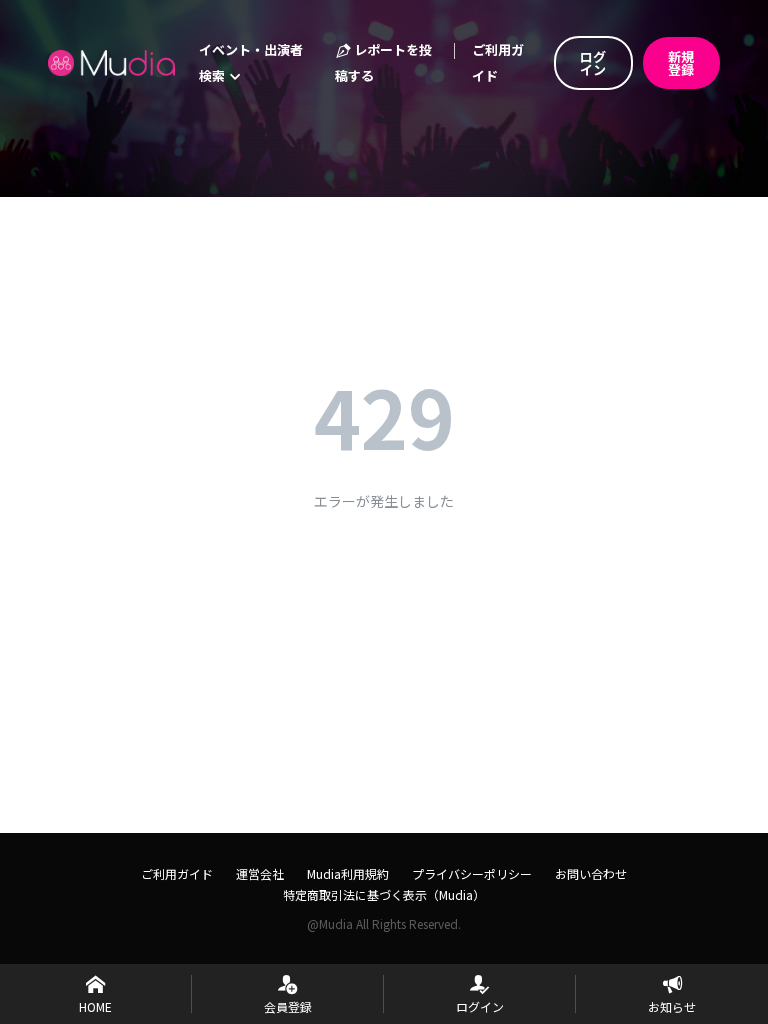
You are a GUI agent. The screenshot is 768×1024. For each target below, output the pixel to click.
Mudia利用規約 (348, 873)
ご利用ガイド (498, 62)
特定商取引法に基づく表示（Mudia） (384, 894)
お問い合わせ (591, 873)
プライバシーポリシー (472, 873)
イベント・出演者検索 (251, 62)
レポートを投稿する (383, 62)
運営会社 (260, 873)
